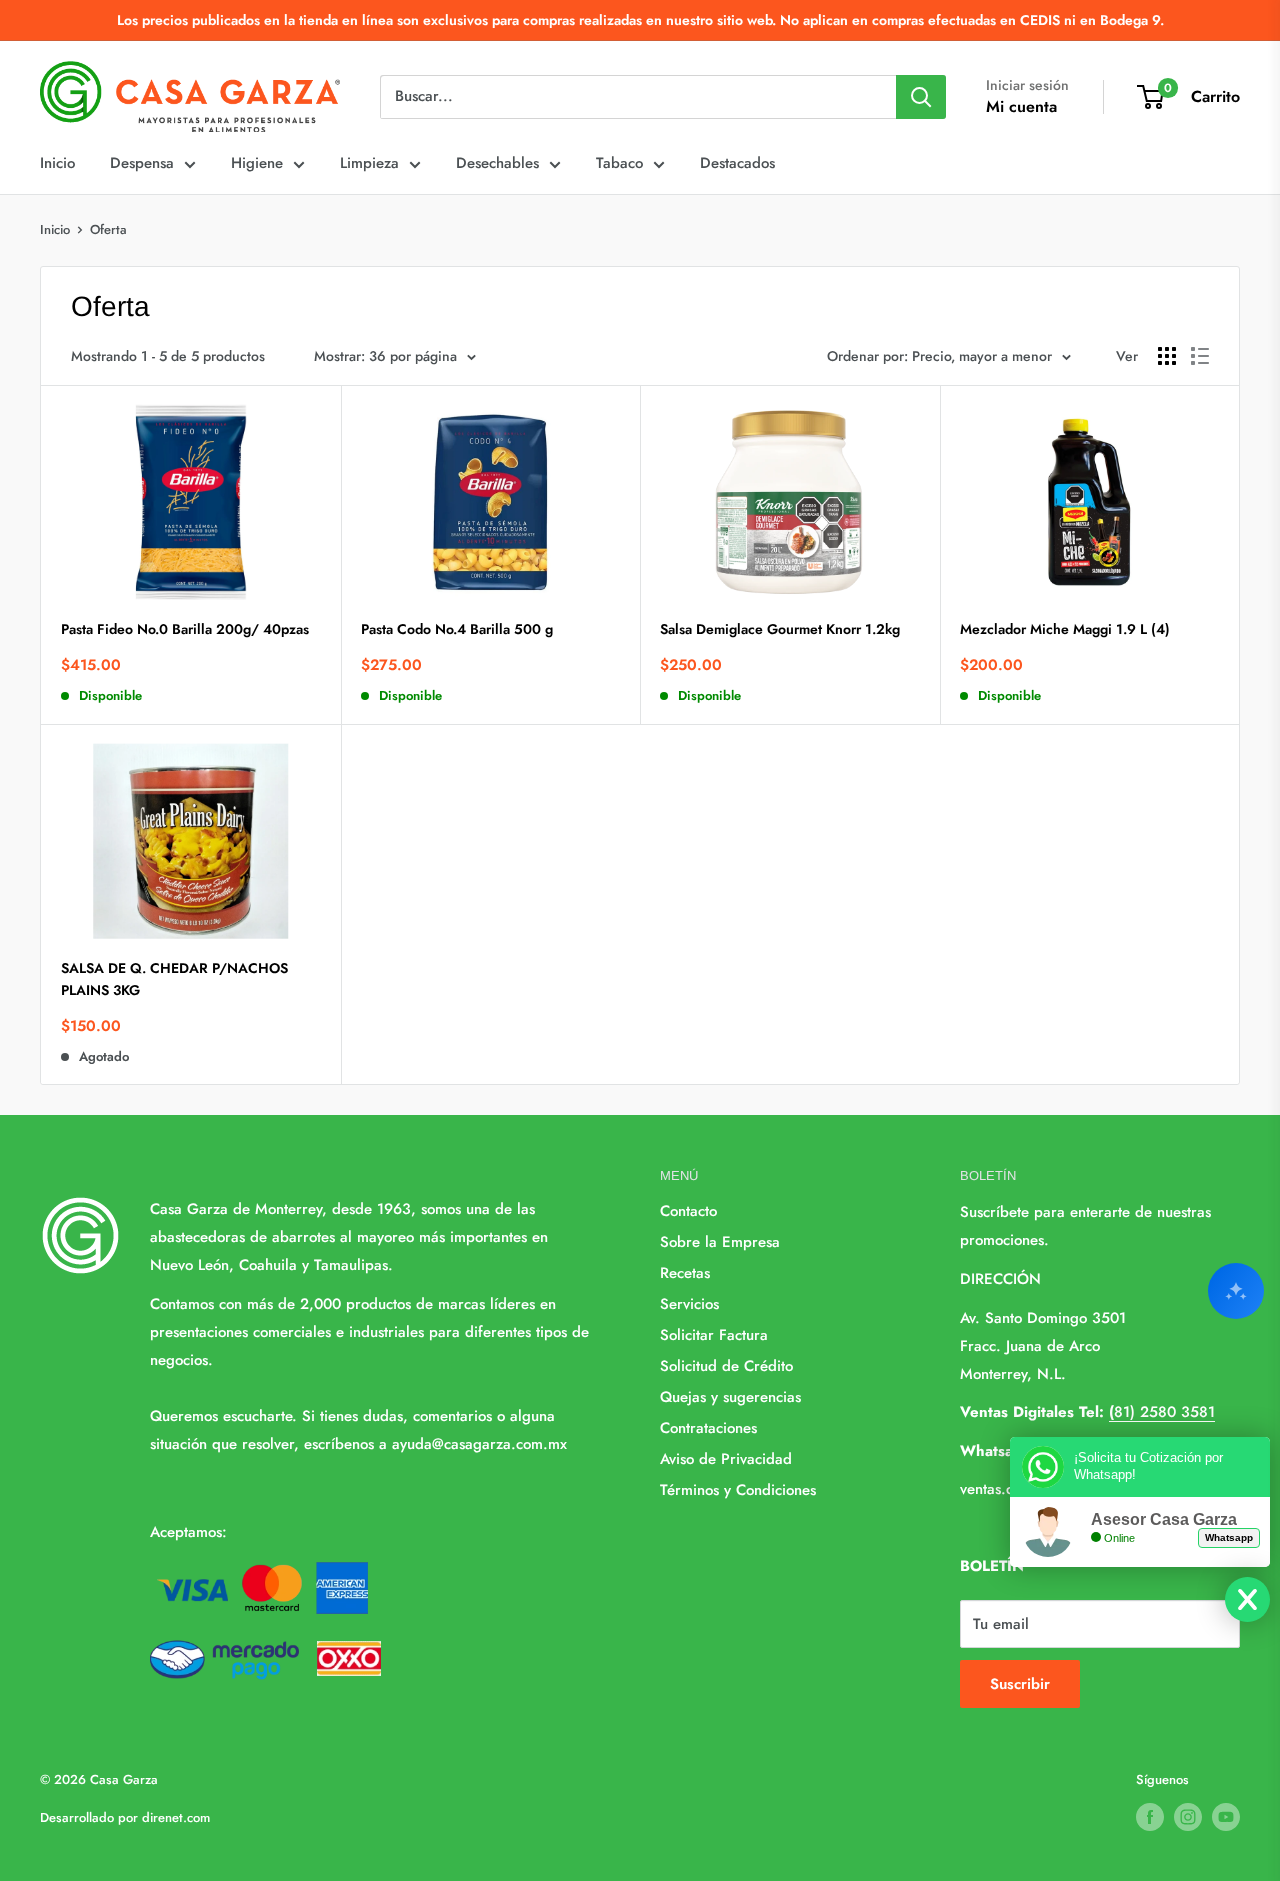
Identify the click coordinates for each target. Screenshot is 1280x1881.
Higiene (257, 163)
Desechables (497, 163)
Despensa (142, 163)
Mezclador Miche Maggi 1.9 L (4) (1065, 629)
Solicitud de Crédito (726, 1366)
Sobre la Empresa (720, 1242)
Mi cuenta (1021, 106)
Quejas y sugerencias (730, 1397)
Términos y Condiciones (738, 1490)
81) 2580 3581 (1162, 1412)
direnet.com (176, 1817)
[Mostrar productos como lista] (1200, 356)
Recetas (685, 1273)
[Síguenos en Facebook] (1150, 1817)
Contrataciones (708, 1428)
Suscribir (1020, 1684)
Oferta (108, 229)
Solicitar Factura (714, 1335)
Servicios (689, 1304)
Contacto (688, 1211)
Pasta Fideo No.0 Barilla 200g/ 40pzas (185, 629)
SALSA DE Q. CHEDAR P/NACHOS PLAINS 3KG (174, 979)
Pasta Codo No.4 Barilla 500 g (457, 629)
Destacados (737, 163)
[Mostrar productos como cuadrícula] (1167, 356)
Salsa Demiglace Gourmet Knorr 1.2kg (780, 629)
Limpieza (369, 163)
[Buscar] (921, 97)
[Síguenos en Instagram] (1188, 1817)
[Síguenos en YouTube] (1226, 1817)
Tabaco (619, 163)
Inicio (57, 163)
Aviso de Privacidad (726, 1459)
